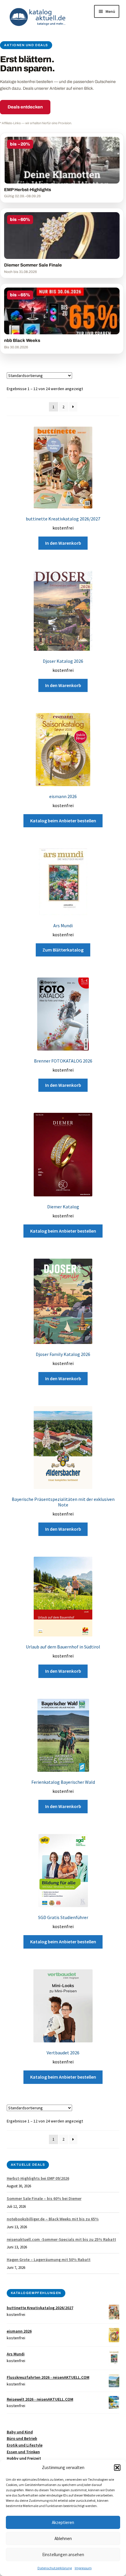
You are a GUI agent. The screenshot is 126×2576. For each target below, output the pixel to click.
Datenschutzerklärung (55, 2568)
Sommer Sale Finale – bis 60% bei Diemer (44, 2198)
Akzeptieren (63, 2522)
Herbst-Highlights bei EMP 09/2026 (38, 2178)
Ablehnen (63, 2538)
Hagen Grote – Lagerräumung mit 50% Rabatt (49, 2260)
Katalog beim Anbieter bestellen (63, 821)
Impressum (83, 2568)
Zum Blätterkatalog (63, 950)
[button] (117, 2468)
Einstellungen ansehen (63, 2555)
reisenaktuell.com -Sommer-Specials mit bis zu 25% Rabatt (61, 2239)
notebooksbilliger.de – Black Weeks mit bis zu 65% (53, 2219)
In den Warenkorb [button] (63, 543)
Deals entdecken (25, 107)
